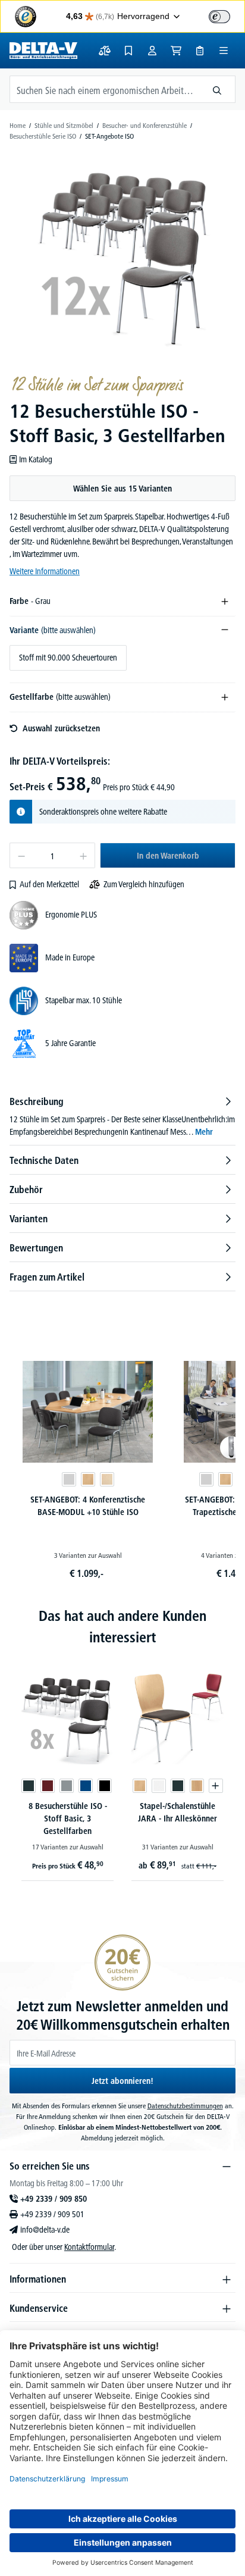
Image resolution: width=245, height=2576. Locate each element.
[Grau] (67, 1786)
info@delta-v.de (45, 2230)
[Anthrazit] (29, 1786)
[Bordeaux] (48, 1786)
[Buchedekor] (88, 1479)
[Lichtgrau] (69, 1479)
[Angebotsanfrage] (200, 51)
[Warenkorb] (176, 51)
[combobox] (105, 89)
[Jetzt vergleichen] (105, 51)
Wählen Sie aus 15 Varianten (122, 489)
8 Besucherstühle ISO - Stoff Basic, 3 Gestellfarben (68, 1818)
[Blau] (86, 1786)
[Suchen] (217, 89)
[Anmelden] (152, 51)
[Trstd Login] (227, 15)
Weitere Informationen (45, 571)
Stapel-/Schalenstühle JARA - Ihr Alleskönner (178, 1812)
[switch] (219, 17)
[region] (122, 258)
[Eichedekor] (197, 1786)
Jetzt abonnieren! (122, 2081)
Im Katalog (36, 459)
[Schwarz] (105, 1786)
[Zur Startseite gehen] (43, 51)
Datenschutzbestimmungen (185, 2106)
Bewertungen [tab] (36, 1248)
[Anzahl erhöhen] (84, 855)
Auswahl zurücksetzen (61, 728)
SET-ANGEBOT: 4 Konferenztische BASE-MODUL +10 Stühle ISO (88, 1506)
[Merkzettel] (128, 51)
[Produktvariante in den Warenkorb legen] (216, 1786)
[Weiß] (159, 1786)
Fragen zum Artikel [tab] (47, 1277)
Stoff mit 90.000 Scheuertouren (68, 658)
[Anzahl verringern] (21, 855)
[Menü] (224, 51)
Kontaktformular (89, 2247)
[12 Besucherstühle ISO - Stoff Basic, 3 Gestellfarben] (122, 258)
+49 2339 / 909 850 (54, 2199)
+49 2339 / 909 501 (52, 2214)
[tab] (122, 1116)
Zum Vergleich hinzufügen (144, 884)
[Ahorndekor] (107, 1479)
